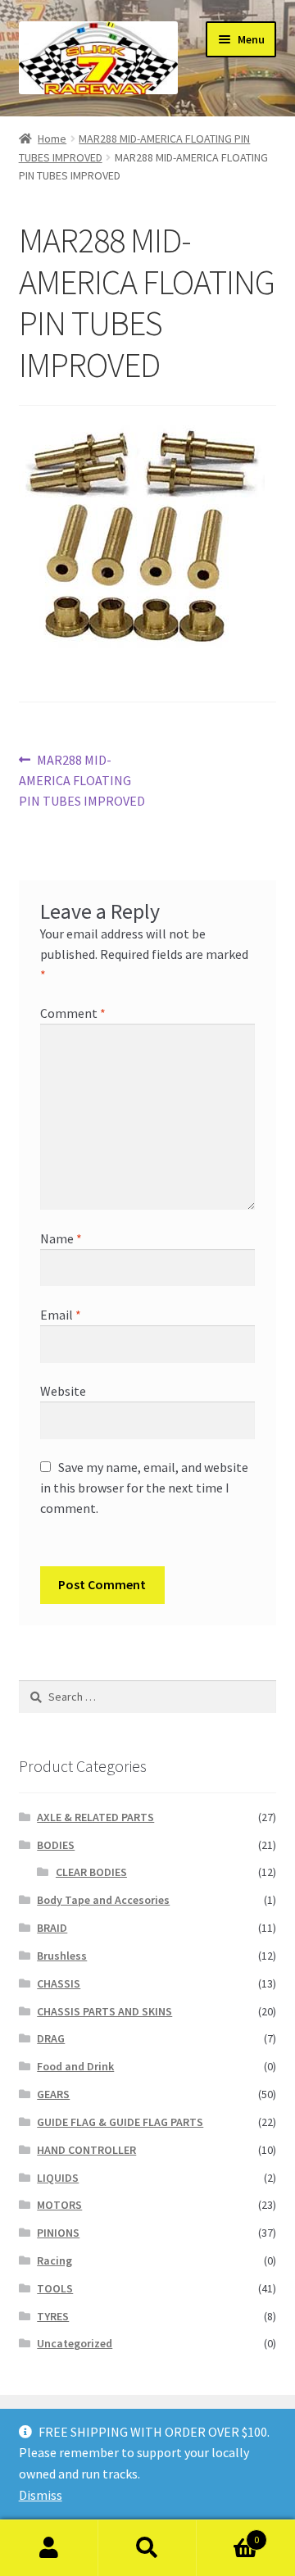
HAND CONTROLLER (86, 2150)
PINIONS (58, 2233)
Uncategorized (75, 2343)
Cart (228, 2534)
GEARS (53, 2094)
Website (63, 1391)
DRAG (51, 2038)
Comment (73, 1013)
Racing (54, 2260)
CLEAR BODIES (91, 1872)
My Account (49, 2548)
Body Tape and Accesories (103, 1900)
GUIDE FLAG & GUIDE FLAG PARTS (120, 2122)
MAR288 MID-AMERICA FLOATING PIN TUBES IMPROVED (82, 780)
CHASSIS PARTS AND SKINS (104, 2011)
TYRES (53, 2316)
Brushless (62, 1956)
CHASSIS (59, 1983)
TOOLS (55, 2288)
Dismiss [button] (41, 2495)
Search (147, 2548)
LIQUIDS (58, 2178)
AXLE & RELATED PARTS (95, 1817)
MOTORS (59, 2205)
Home (52, 139)
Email (61, 1315)
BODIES (56, 1845)
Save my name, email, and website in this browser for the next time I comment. (144, 1488)
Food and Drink (75, 2066)
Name (61, 1238)
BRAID (52, 1928)
